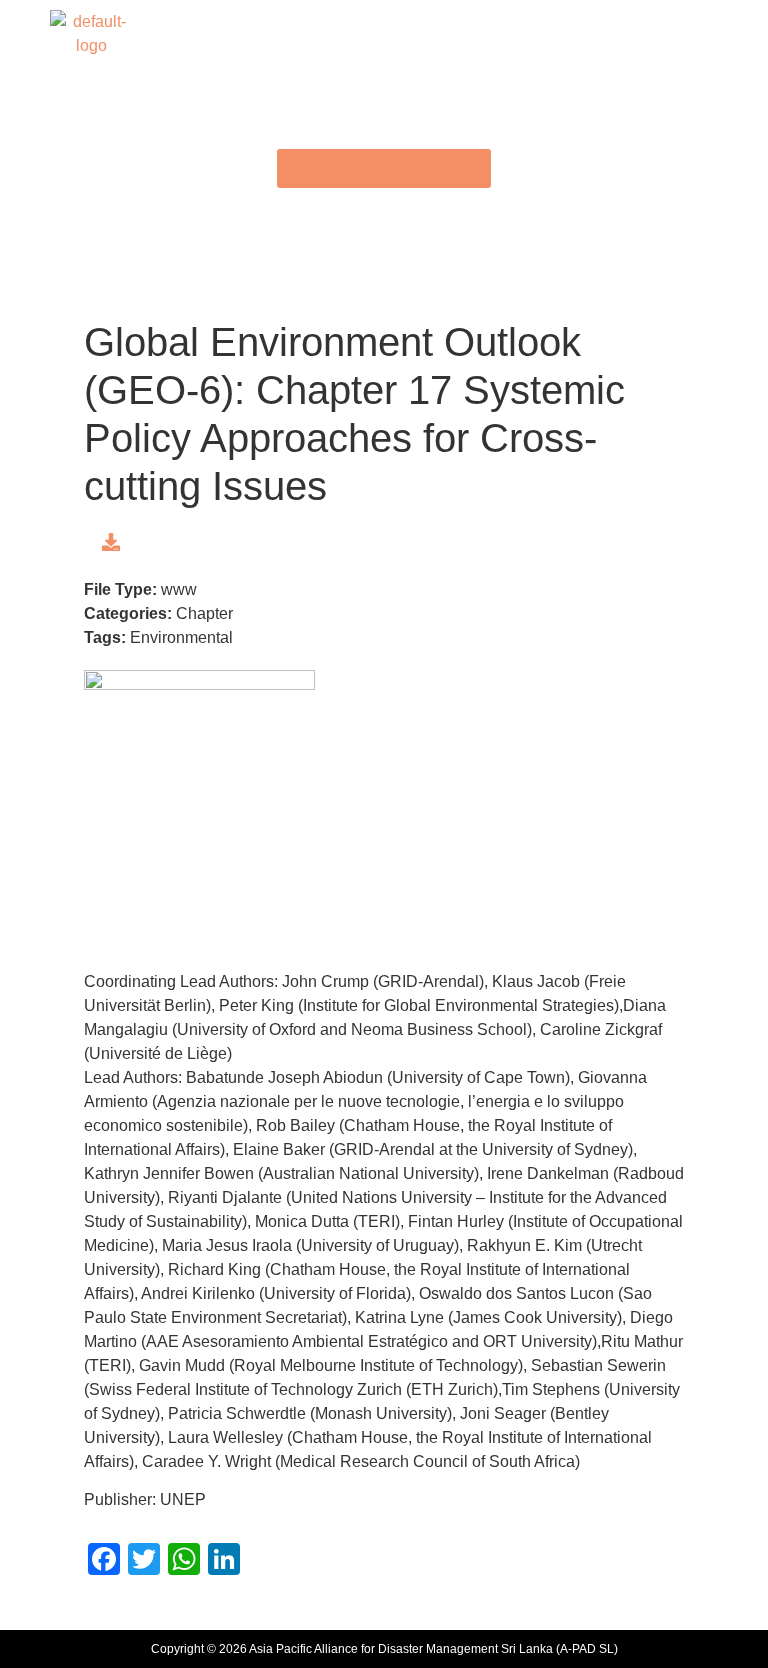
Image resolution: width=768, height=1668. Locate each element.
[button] (384, 33)
